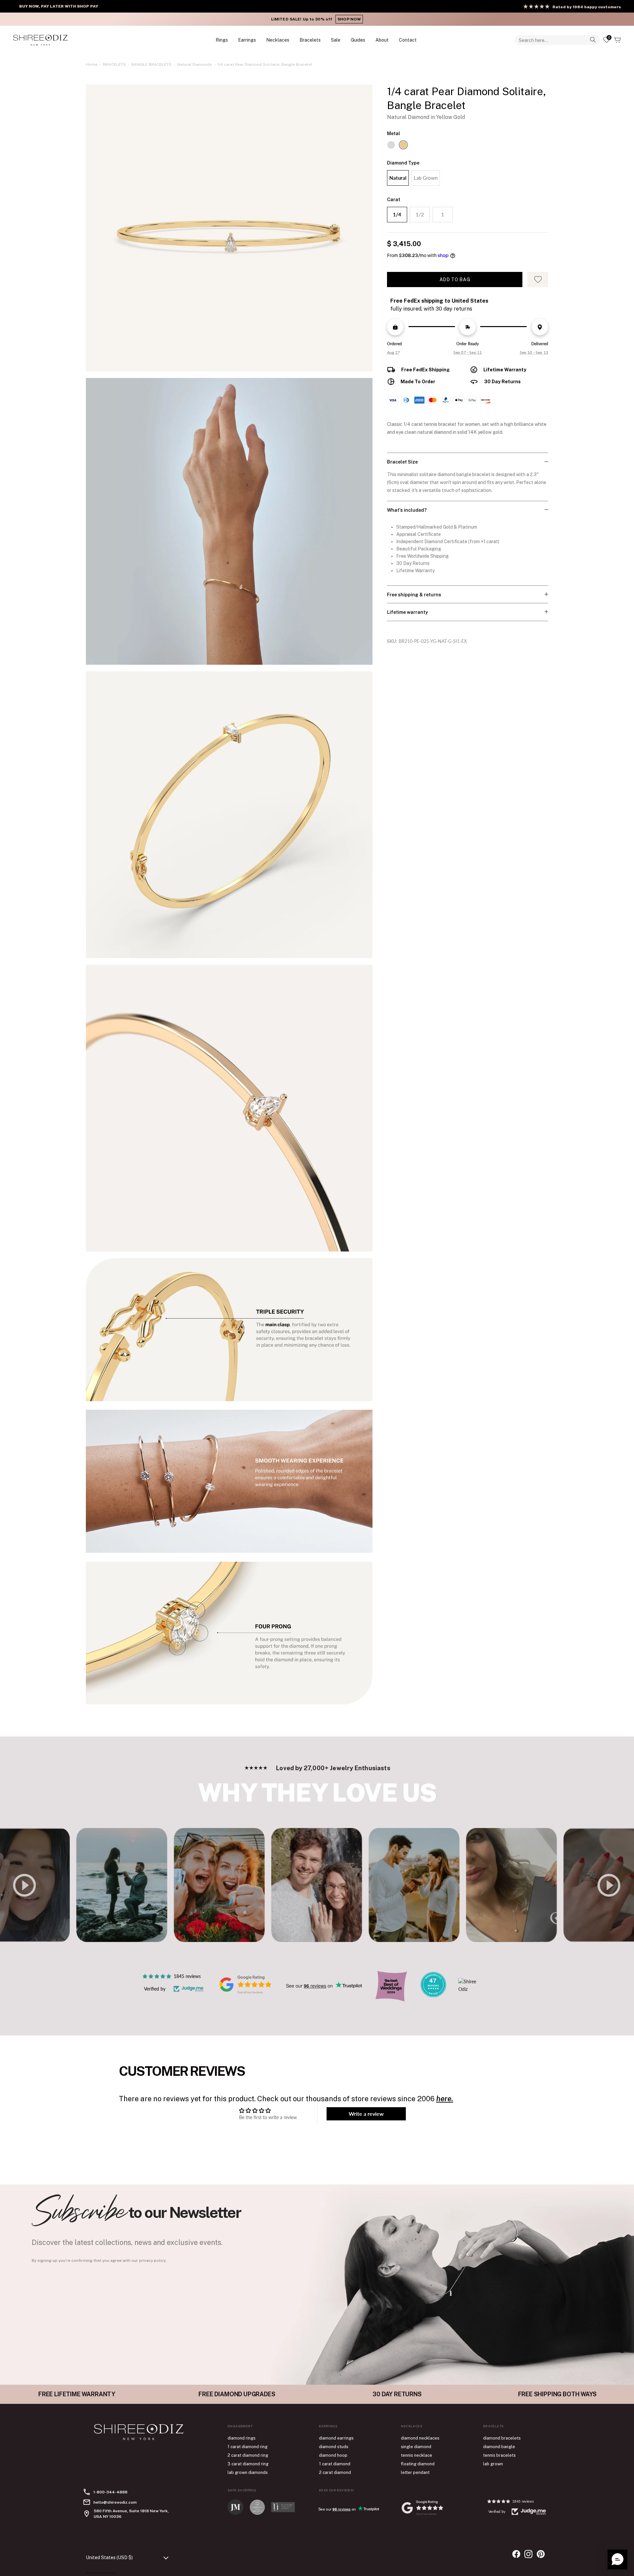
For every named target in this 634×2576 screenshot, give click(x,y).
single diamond (416, 2447)
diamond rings (242, 2438)
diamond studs (334, 2447)
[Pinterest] (541, 2554)
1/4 (397, 214)
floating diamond (418, 2464)
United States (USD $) (109, 2557)
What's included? (407, 510)
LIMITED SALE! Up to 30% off (317, 19)
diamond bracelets (502, 2438)
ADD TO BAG (455, 280)
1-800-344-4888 (110, 2492)
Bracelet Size (402, 462)
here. (445, 2099)
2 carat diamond (335, 2472)
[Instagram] (528, 2554)
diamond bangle (499, 2447)
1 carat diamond (335, 2464)
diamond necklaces (420, 2438)
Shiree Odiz (107, 2573)
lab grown (493, 2464)
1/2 (420, 214)
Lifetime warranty (407, 612)
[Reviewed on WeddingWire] (433, 1995)
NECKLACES (278, 40)
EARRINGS (247, 40)
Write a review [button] (366, 2114)
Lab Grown (426, 178)
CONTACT (408, 40)
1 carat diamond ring (247, 2447)
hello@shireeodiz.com (115, 2502)
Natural (398, 178)
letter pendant (415, 2472)
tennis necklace (417, 2455)
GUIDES (358, 40)
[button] (617, 2559)
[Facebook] (516, 2554)
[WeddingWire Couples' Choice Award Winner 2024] (471, 1989)
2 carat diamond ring (248, 2455)
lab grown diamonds (248, 2472)
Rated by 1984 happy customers (587, 7)
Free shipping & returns (414, 595)
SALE (336, 40)
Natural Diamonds (194, 64)
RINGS (222, 40)
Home (92, 64)
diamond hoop (333, 2455)
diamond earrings (336, 2438)
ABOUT (382, 40)
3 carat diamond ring (248, 2464)
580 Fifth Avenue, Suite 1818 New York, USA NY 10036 (131, 2514)
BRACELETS (310, 40)
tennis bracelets (499, 2455)
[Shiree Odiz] (40, 40)
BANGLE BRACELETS (151, 64)
